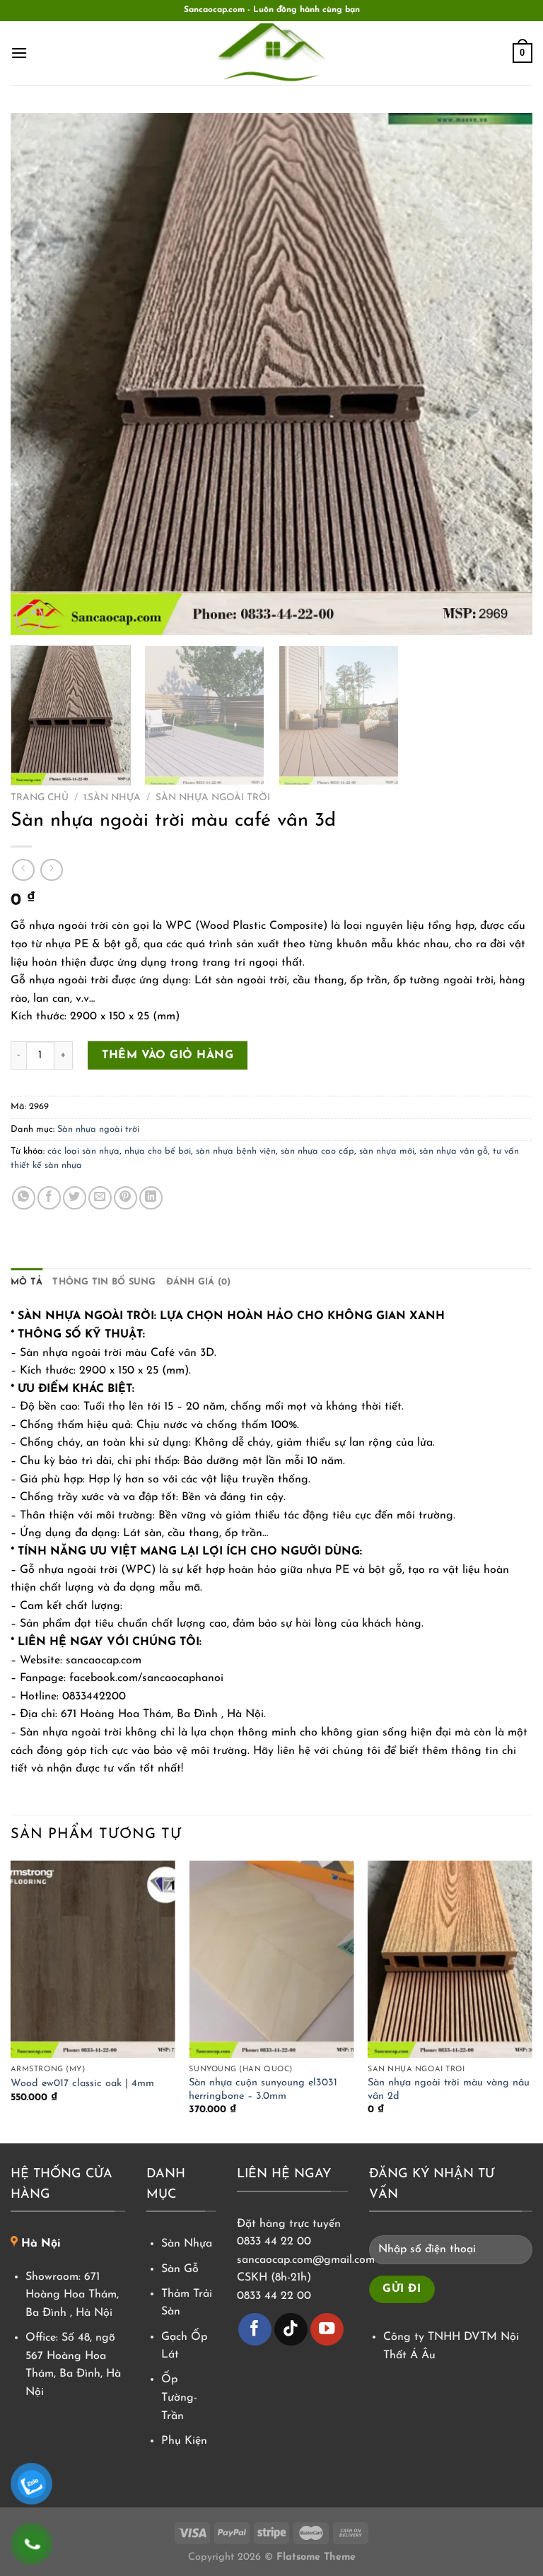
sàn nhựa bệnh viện (236, 1151)
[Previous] (39, 374)
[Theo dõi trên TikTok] (291, 2330)
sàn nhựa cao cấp (317, 1151)
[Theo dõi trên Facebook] (255, 2330)
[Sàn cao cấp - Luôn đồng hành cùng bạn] (271, 53)
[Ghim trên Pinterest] (125, 1198)
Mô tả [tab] (27, 1282)
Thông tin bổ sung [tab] (104, 1282)
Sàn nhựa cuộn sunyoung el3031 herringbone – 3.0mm (263, 2090)
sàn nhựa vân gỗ (454, 1151)
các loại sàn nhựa (83, 1151)
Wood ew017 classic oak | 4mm (82, 2084)
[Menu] (19, 53)
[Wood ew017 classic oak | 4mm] (93, 1959)
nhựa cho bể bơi (158, 1151)
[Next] (504, 374)
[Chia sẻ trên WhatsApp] (24, 1198)
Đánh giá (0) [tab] (199, 1282)
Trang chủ (40, 798)
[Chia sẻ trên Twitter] (75, 1198)
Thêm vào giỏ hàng (168, 1055)
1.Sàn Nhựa (112, 798)
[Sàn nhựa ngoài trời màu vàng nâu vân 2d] (450, 1959)
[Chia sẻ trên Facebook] (49, 1198)
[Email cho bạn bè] (100, 1198)
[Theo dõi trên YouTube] (327, 2330)
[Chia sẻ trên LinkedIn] (151, 1198)
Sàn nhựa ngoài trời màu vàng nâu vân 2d (449, 2090)
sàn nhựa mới (387, 1151)
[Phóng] (29, 617)
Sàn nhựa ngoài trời (213, 798)
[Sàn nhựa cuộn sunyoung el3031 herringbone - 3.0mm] (271, 1959)
